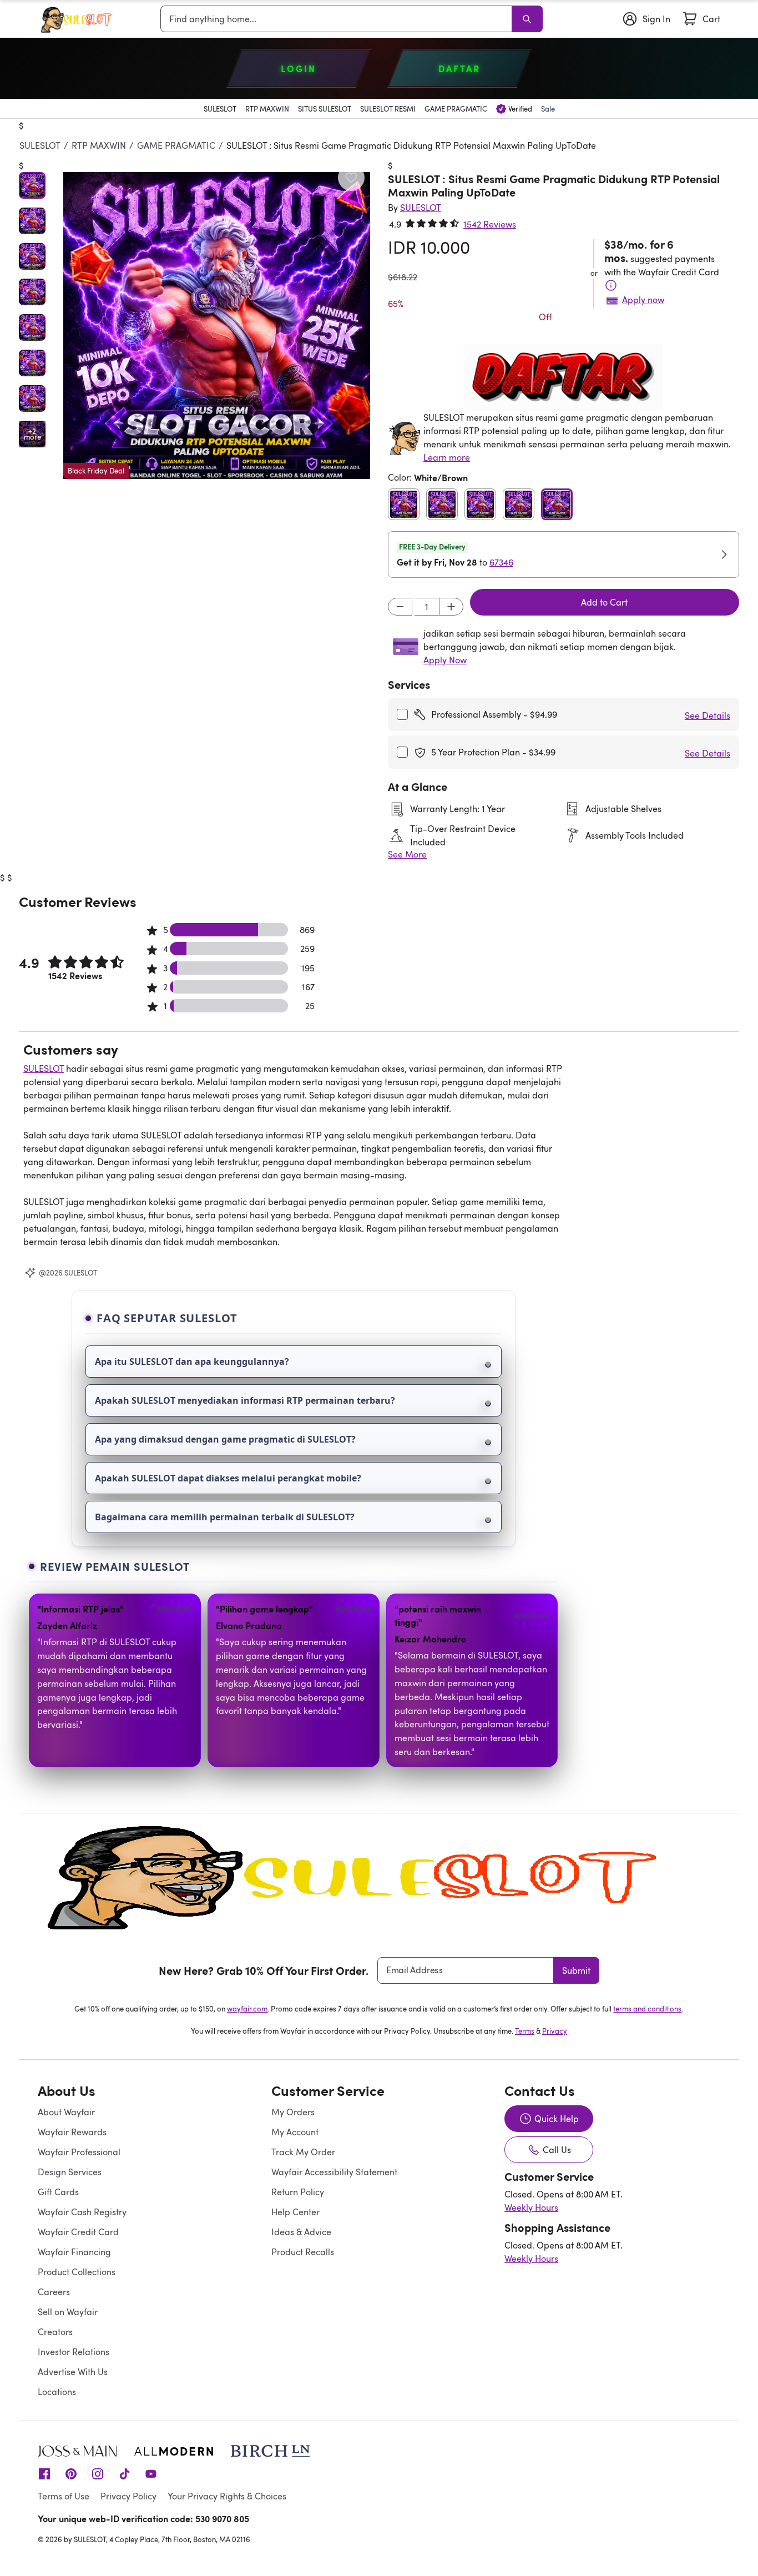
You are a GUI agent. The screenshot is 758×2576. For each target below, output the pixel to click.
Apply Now (445, 660)
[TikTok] (124, 2473)
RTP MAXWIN (99, 145)
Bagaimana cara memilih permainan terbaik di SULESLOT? (225, 1517)
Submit (576, 1970)
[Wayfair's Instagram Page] (98, 2473)
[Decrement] (400, 607)
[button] (217, 326)
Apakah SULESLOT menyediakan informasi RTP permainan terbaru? (245, 1400)
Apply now (643, 300)
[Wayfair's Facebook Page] (44, 2473)
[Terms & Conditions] (611, 285)
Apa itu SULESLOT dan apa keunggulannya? (192, 1362)
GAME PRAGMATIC (176, 145)
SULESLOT (40, 145)
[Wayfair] (79, 19)
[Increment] (451, 607)
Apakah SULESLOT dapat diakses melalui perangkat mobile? (228, 1478)
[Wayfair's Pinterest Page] (71, 2473)
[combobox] (338, 19)
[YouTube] (151, 2473)
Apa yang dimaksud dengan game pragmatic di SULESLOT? (225, 1439)
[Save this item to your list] (351, 178)
